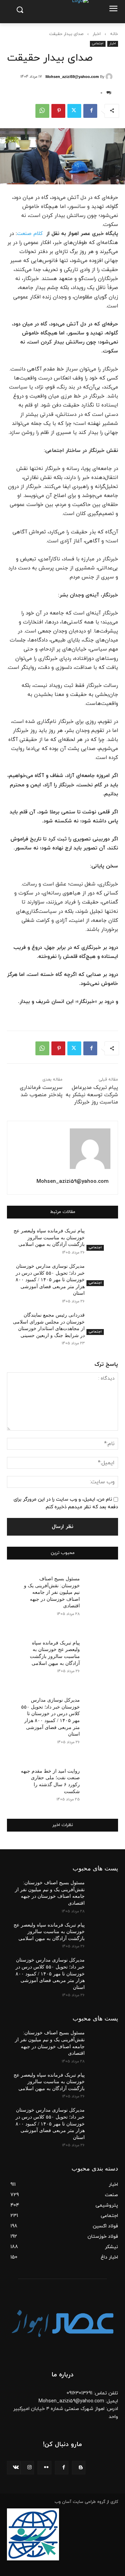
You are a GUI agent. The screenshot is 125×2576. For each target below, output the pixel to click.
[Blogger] (79, 2468)
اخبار (97, 34)
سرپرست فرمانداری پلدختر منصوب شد (41, 1091)
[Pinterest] (58, 111)
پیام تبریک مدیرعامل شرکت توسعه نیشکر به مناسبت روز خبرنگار (92, 1095)
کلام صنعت (30, 234)
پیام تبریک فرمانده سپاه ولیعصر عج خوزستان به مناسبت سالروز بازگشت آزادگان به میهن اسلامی (49, 1238)
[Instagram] (27, 2468)
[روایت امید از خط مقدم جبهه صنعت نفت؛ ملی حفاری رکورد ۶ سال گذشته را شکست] (99, 1775)
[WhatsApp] (42, 111)
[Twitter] (74, 111)
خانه (114, 34)
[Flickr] (44, 2468)
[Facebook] (90, 111)
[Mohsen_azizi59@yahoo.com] (110, 77)
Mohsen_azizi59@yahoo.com (72, 77)
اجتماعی (98, 43)
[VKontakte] (14, 2468)
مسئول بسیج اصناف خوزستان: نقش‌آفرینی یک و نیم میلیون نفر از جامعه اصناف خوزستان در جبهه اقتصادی (52, 1592)
